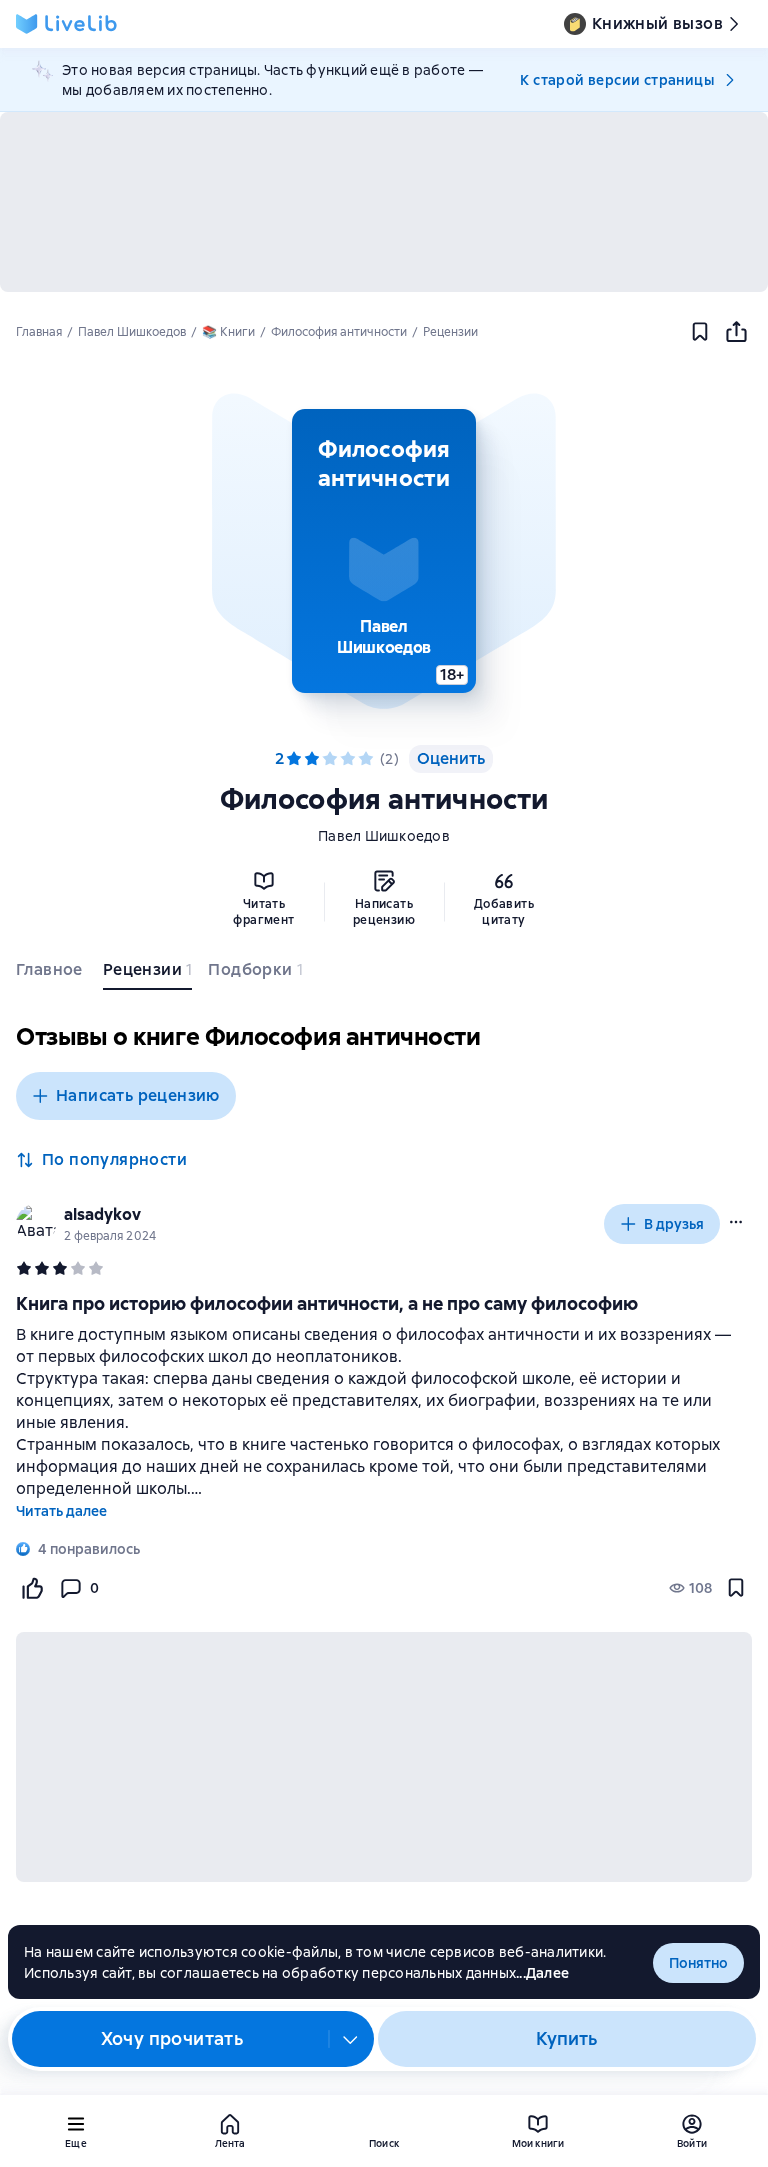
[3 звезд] (330, 759)
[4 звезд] (348, 759)
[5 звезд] (366, 759)
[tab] (51, 974)
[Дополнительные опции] (351, 2039)
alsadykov (102, 1214)
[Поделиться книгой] (736, 332)
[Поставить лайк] (32, 1588)
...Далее (542, 1973)
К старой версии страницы (617, 80)
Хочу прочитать (172, 2038)
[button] (384, 551)
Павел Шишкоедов (384, 836)
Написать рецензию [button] (138, 1095)
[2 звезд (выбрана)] (312, 759)
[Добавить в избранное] (700, 332)
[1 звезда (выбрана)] (294, 759)
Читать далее (61, 1511)
